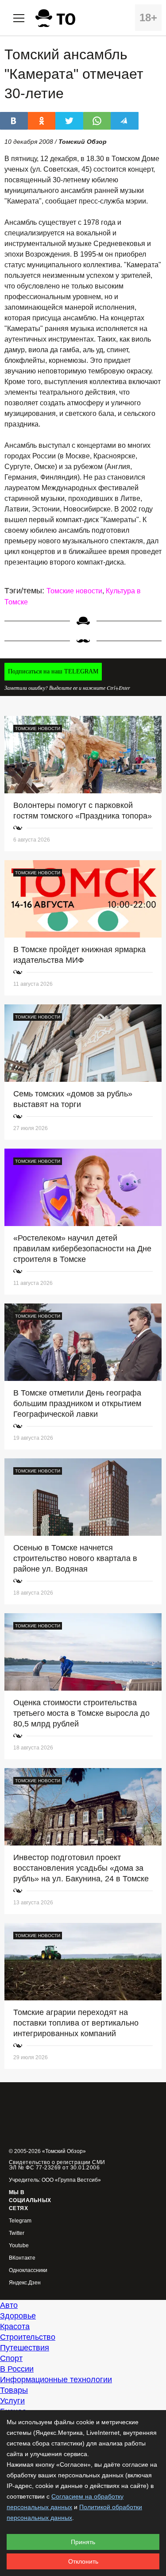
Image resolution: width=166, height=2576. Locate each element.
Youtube (19, 2246)
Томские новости (74, 591)
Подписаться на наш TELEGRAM (53, 671)
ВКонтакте (22, 2258)
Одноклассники (28, 2270)
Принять (83, 2542)
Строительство (28, 2337)
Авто (9, 2305)
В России (17, 2369)
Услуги (12, 2401)
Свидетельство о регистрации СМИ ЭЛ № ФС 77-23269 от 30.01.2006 (57, 2165)
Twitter (17, 2233)
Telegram (20, 2221)
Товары (14, 2390)
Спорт (11, 2358)
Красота (15, 2326)
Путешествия (25, 2348)
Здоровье (18, 2316)
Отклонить (83, 2561)
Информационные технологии (56, 2380)
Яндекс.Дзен (25, 2283)
